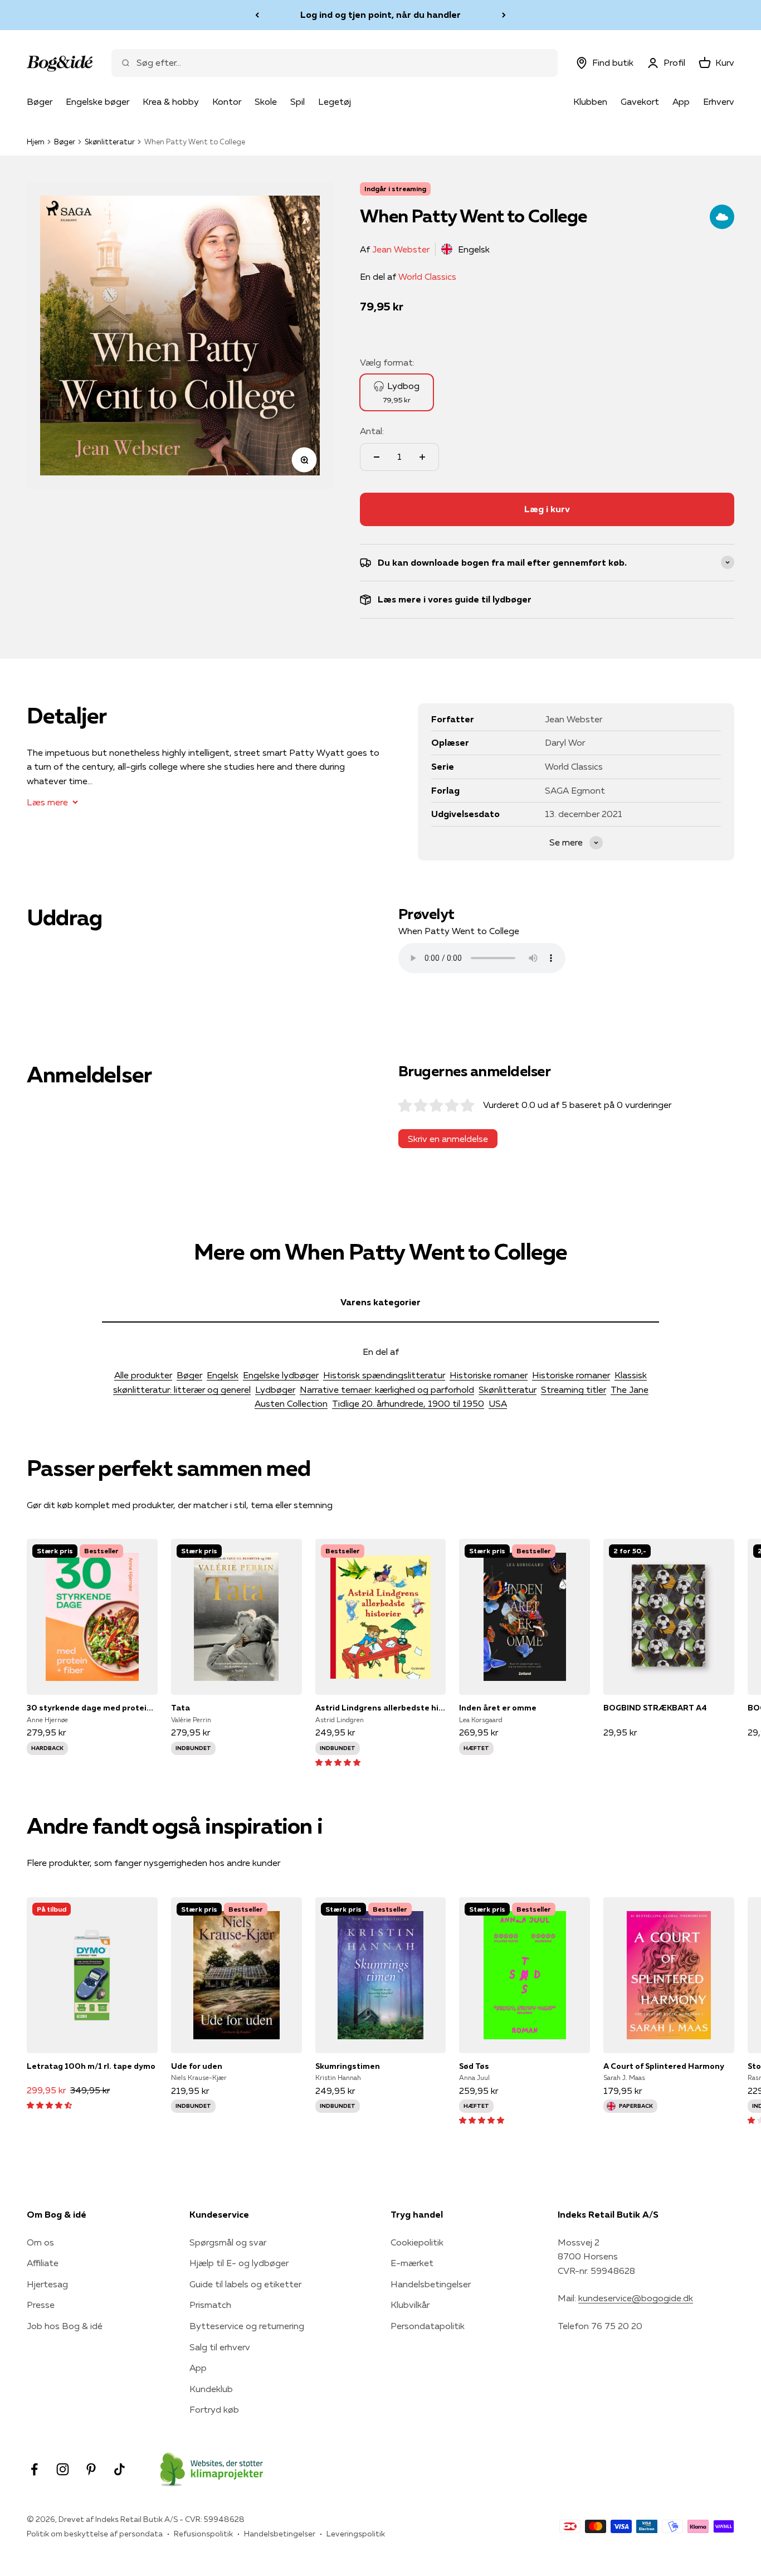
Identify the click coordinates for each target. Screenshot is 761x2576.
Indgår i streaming (395, 189)
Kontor (227, 101)
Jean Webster (401, 249)
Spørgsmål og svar (228, 2242)
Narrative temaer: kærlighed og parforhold (387, 1389)
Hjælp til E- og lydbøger (239, 2263)
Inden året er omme (498, 1708)
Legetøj (335, 101)
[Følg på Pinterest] (91, 2469)
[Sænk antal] (377, 457)
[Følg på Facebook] (34, 2469)
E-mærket (412, 2263)
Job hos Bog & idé (65, 2326)
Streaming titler (574, 1389)
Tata (181, 1708)
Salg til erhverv (220, 2347)
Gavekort (640, 101)
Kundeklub (211, 2389)
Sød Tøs (474, 2066)
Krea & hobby (171, 101)
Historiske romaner (489, 1375)
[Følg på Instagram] (63, 2469)
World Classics (427, 276)
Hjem (36, 142)
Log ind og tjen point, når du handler (380, 14)
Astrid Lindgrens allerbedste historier (381, 1708)
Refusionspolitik (203, 2534)
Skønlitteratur (110, 142)
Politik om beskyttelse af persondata (95, 2534)
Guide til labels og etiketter (245, 2284)
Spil (297, 101)
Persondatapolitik (428, 2326)
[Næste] (504, 15)
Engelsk (223, 1375)
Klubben (590, 101)
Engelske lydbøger (281, 1375)
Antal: (372, 431)
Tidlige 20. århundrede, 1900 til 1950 (408, 1403)
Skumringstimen (348, 2066)
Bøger (40, 101)
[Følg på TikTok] (119, 2469)
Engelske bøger (97, 101)
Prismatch (210, 2305)
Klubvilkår (410, 2305)
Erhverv (719, 101)
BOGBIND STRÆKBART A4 (655, 1708)
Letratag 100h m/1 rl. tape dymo (91, 2066)
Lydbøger (275, 1389)
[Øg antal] (422, 457)
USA (498, 1403)
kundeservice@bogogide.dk (636, 2298)
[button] (338, 1762)
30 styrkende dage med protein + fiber (92, 1708)
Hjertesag (47, 2284)
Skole (266, 101)
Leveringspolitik (356, 2534)
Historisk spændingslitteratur (384, 1375)
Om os (40, 2242)
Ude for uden (197, 2066)
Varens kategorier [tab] (380, 1302)
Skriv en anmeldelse (448, 1139)
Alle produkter (143, 1375)
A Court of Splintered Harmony (664, 2066)
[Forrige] (257, 15)
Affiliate (43, 2263)
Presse (41, 2305)
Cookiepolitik (417, 2242)
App (681, 101)
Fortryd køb (214, 2409)
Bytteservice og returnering (247, 2326)
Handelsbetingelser (431, 2284)
